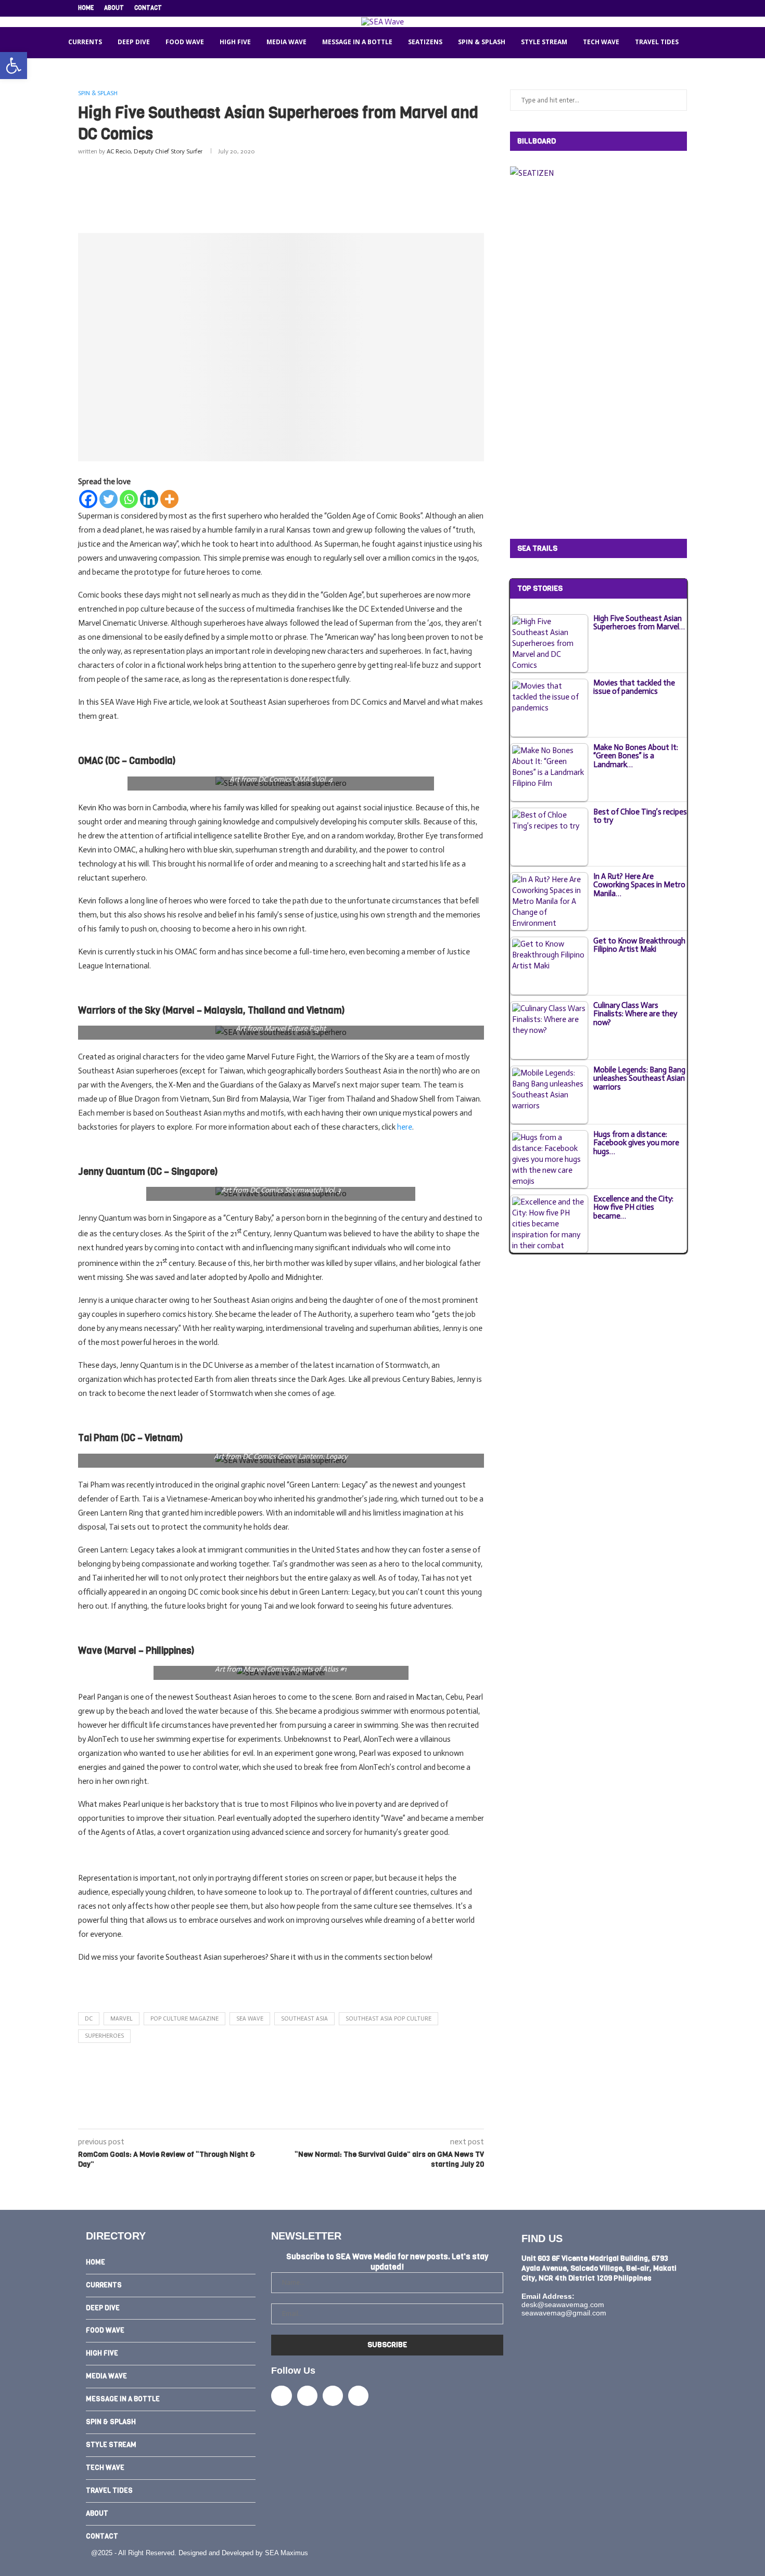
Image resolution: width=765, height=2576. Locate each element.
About (114, 8)
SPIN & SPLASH (482, 42)
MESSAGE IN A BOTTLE (357, 42)
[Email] (672, 8)
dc (89, 2019)
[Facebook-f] (281, 2396)
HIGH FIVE (235, 42)
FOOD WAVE (185, 42)
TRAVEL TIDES (657, 42)
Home (86, 8)
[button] (14, 66)
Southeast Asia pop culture (388, 2019)
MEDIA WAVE (286, 42)
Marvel (122, 2019)
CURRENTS (85, 42)
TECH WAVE (601, 42)
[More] (169, 499)
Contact (148, 8)
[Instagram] (648, 8)
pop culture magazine (184, 2019)
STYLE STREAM (544, 42)
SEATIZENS (425, 42)
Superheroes (104, 2036)
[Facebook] (624, 8)
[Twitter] (636, 8)
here (405, 1127)
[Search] (699, 43)
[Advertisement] (281, 192)
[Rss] (684, 8)
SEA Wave (250, 2019)
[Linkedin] (660, 8)
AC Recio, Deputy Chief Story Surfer (155, 151)
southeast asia (304, 2019)
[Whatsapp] (129, 499)
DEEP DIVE (134, 42)
